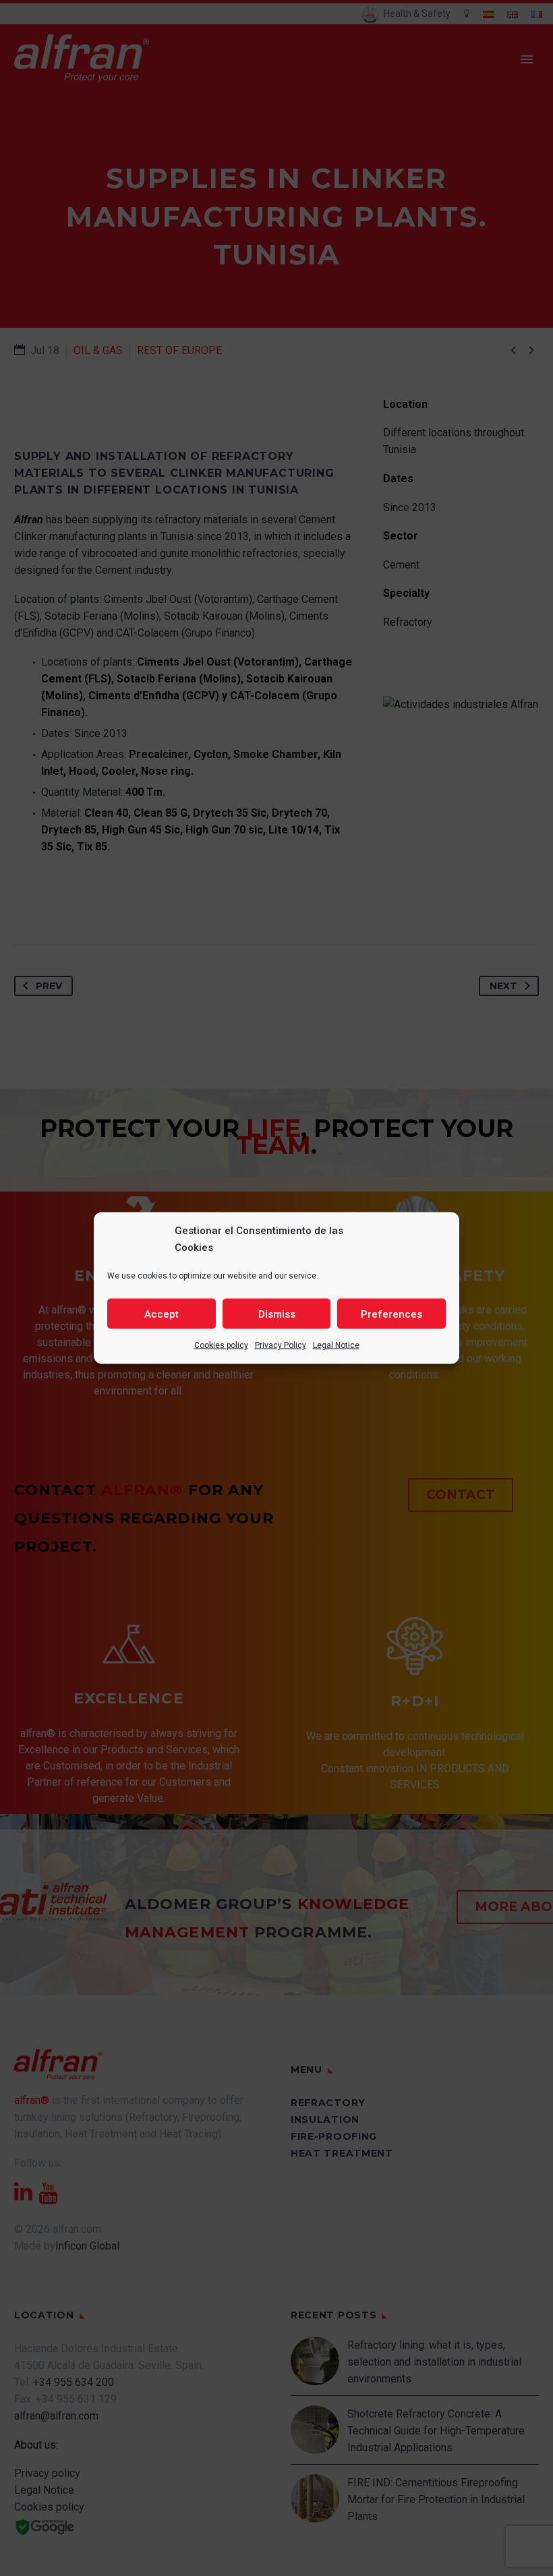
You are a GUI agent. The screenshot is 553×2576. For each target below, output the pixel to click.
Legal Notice (336, 1345)
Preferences (391, 1314)
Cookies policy (221, 1345)
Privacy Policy (281, 1345)
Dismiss (277, 1314)
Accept (162, 1314)
